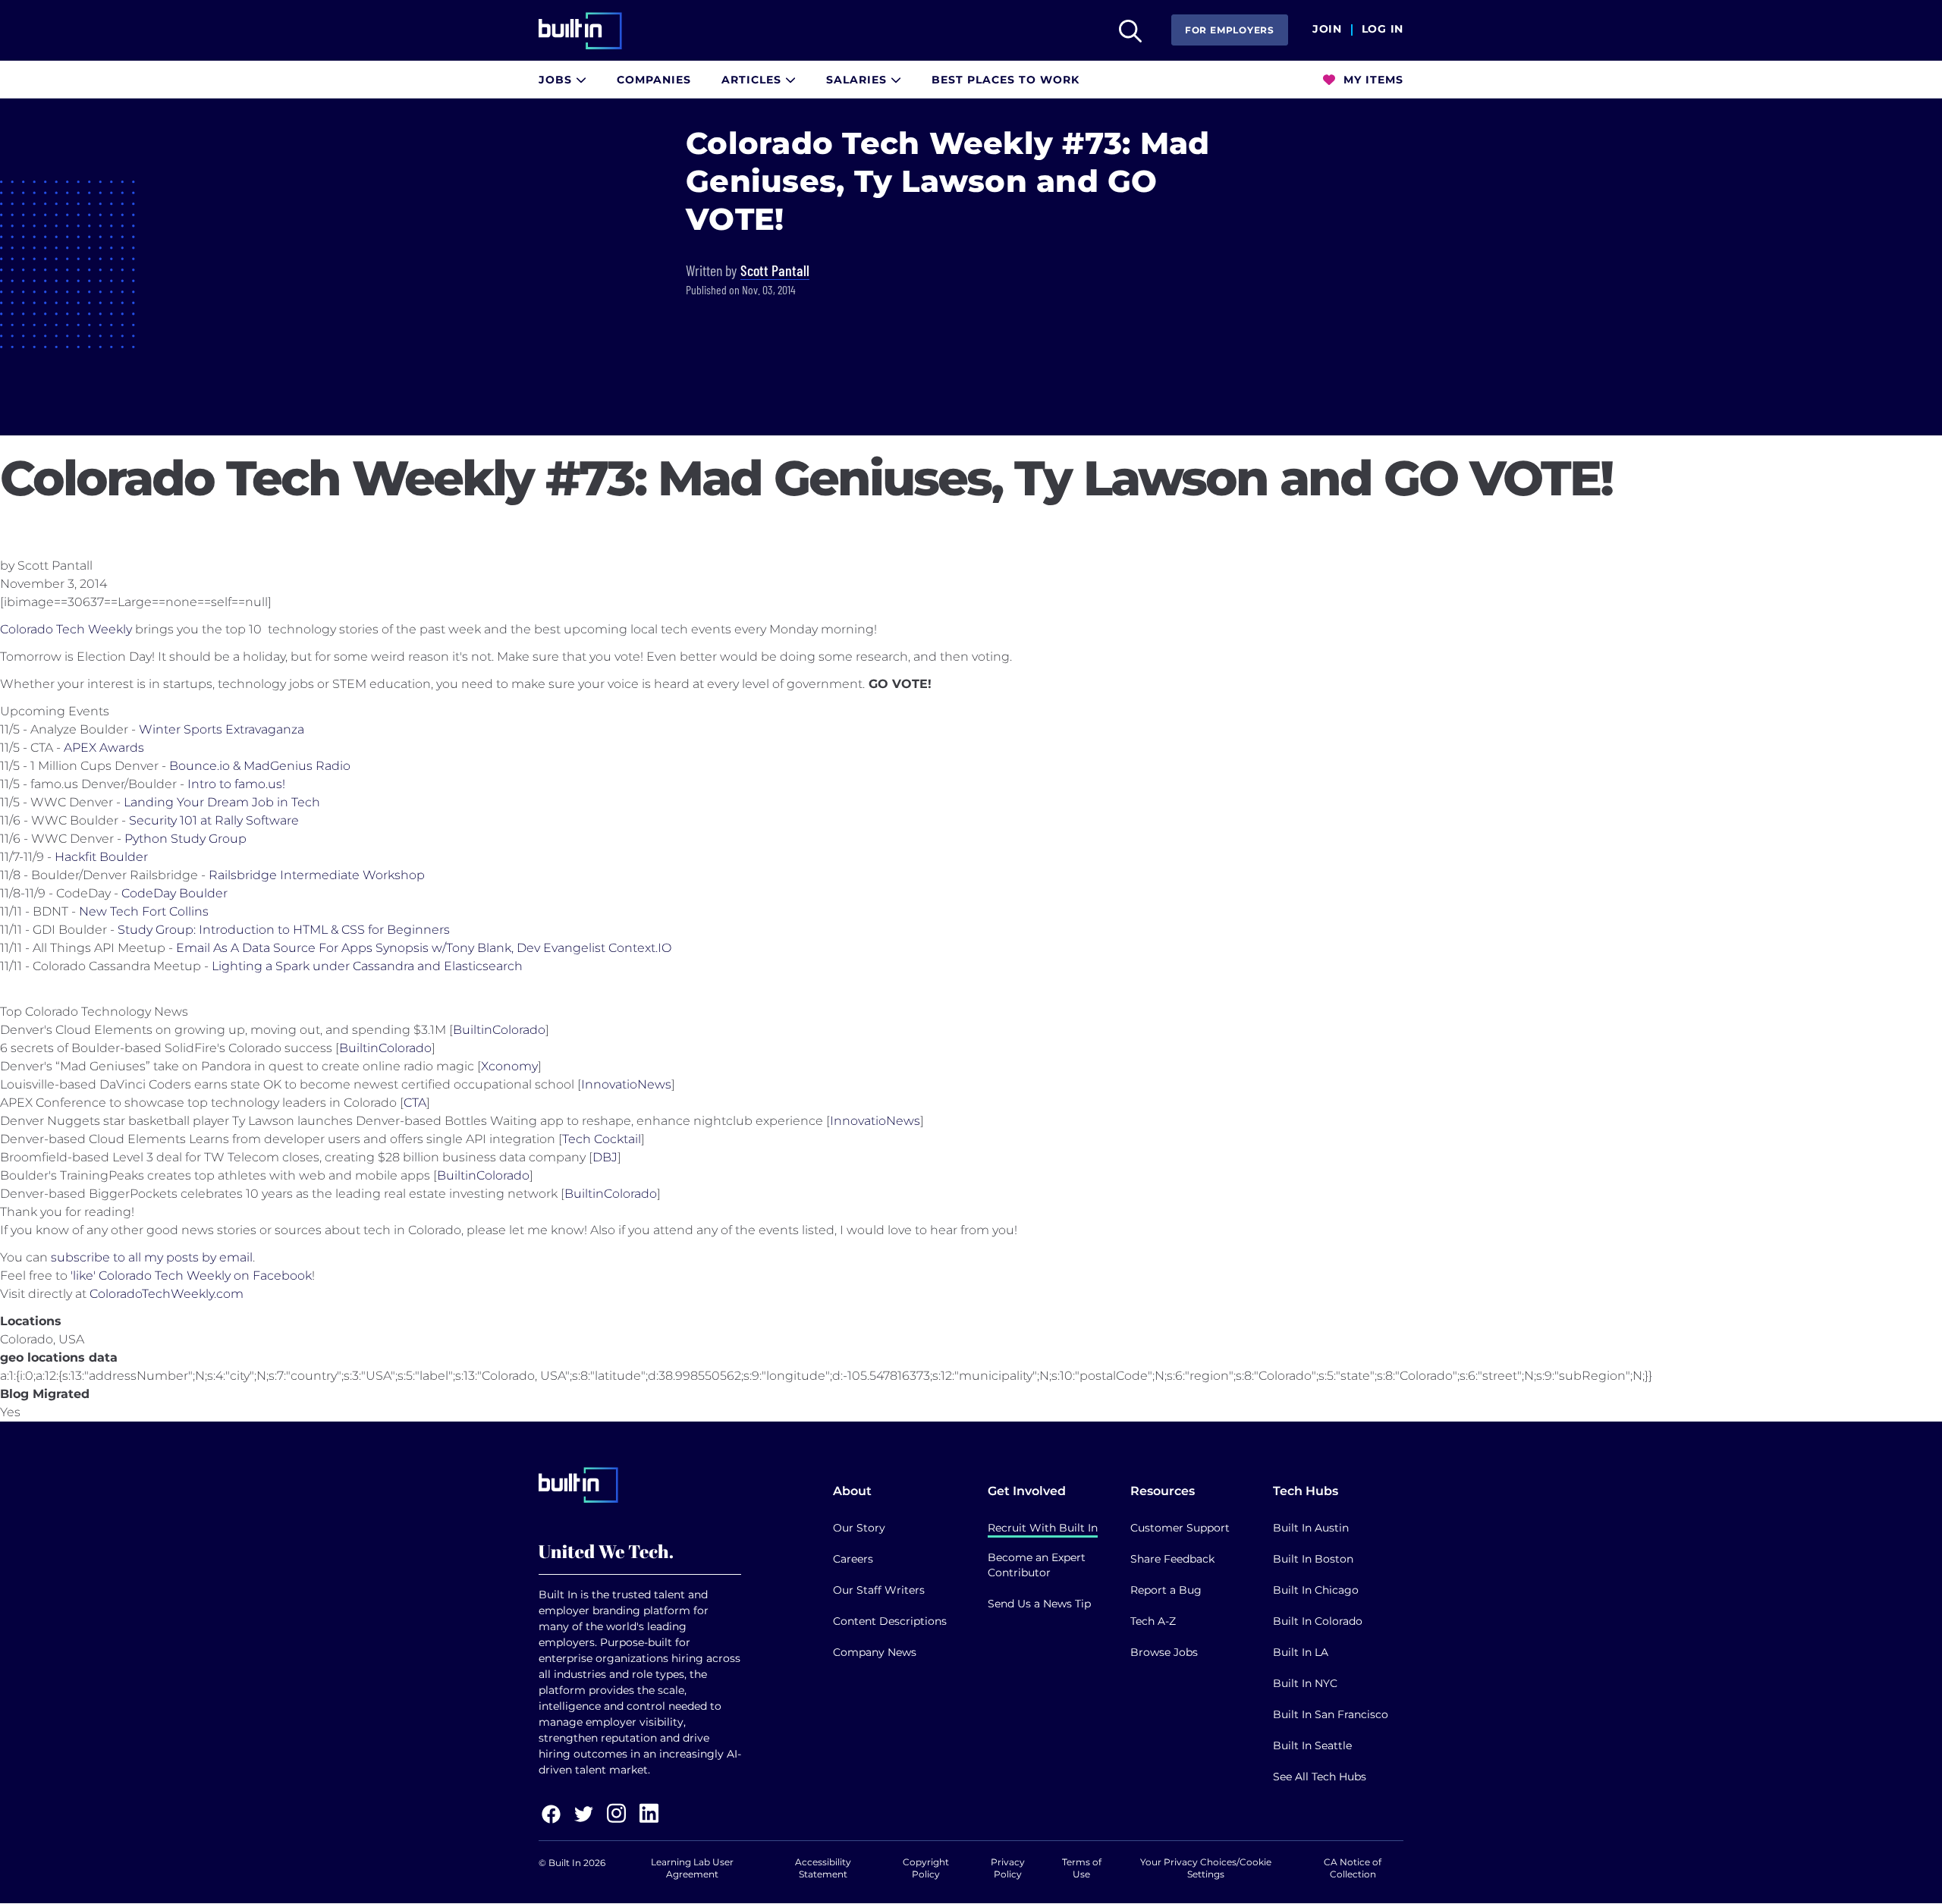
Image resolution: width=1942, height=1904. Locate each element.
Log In (1383, 30)
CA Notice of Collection (1353, 1868)
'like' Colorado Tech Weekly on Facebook (191, 1276)
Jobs (557, 80)
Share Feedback (1172, 1559)
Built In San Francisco (1331, 1714)
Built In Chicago (1316, 1590)
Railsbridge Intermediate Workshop (317, 875)
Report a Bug (1166, 1590)
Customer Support (1180, 1528)
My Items (1372, 80)
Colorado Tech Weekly (66, 629)
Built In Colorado (1318, 1621)
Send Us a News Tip (1039, 1604)
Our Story (859, 1528)
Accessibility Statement (823, 1868)
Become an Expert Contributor (1037, 1565)
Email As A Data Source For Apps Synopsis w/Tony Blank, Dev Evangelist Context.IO (424, 948)
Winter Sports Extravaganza (222, 729)
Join (1327, 30)
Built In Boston (1313, 1559)
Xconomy (509, 1066)
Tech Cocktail (602, 1139)
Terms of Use (1082, 1868)
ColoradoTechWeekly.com (167, 1294)
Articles (753, 80)
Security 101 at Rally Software (214, 820)
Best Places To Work (1006, 80)
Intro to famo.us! (236, 784)
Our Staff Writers (879, 1590)
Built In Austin (1311, 1528)
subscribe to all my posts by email (152, 1257)
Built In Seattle (1312, 1745)
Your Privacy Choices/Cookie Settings (1206, 1868)
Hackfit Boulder (101, 857)
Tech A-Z (1153, 1621)
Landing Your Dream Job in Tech (222, 802)
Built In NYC (1305, 1683)
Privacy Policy (1008, 1868)
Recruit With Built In (1043, 1528)
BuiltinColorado (499, 1030)
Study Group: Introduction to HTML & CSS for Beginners (284, 930)
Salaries (858, 80)
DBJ (605, 1157)
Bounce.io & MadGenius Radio (260, 766)
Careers (853, 1559)
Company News (875, 1652)
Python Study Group (185, 839)
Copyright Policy (926, 1868)
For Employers (1230, 30)
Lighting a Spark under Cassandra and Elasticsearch (367, 966)
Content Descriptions (890, 1621)
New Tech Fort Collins (144, 911)
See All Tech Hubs (1320, 1777)
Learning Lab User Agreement (692, 1868)
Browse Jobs (1164, 1652)
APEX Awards (104, 748)
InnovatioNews (626, 1084)
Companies (654, 80)
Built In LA (1301, 1652)
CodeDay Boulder (174, 893)
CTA (415, 1103)
